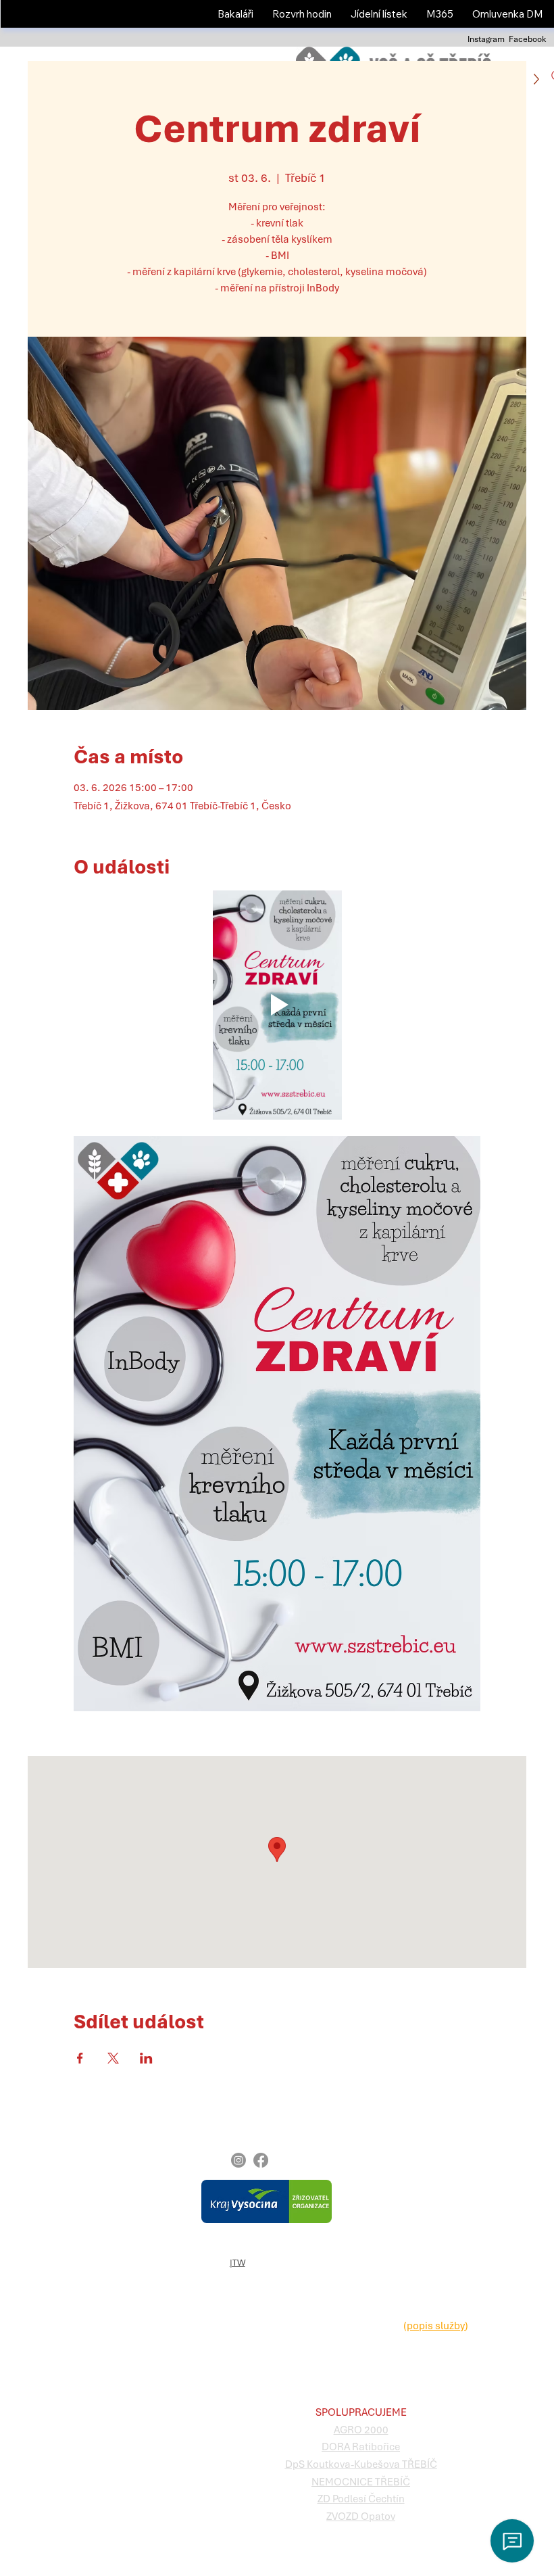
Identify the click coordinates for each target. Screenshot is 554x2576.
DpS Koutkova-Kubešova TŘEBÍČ (361, 2464)
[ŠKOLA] (172, 2171)
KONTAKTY (42, 2239)
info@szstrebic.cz (385, 2170)
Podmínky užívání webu (251, 2248)
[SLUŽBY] (172, 2222)
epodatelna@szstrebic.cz (403, 2343)
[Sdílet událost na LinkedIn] (146, 2058)
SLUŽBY (37, 2222)
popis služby (436, 2326)
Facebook (527, 39)
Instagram (486, 39)
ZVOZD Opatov (361, 2517)
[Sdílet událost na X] (113, 2058)
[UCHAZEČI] (172, 2188)
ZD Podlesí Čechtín (361, 2499)
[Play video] (277, 1005)
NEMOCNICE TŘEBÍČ (361, 2482)
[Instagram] (238, 2160)
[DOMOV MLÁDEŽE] (172, 2205)
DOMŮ (35, 2153)
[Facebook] (261, 2160)
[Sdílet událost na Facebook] (80, 2058)
